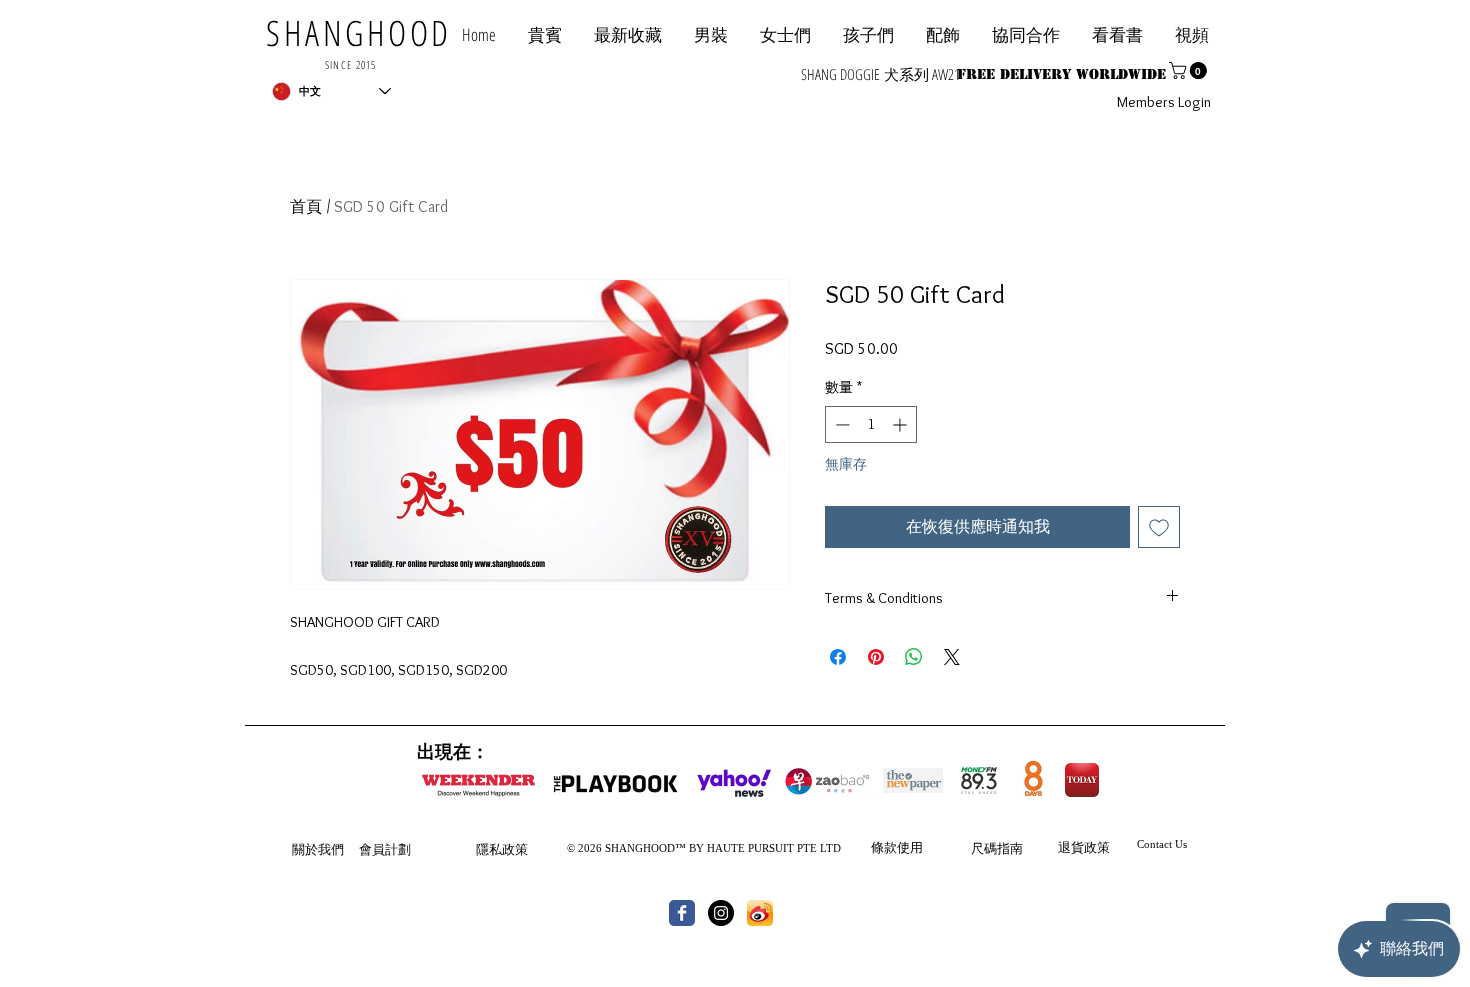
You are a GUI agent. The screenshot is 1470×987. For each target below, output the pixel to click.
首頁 (306, 206)
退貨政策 (1084, 847)
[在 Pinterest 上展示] (876, 657)
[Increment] (901, 424)
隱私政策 (502, 849)
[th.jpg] (760, 913)
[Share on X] (952, 657)
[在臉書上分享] (838, 657)
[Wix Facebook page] (682, 913)
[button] (1026, 34)
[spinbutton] (871, 424)
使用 (910, 847)
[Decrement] (840, 424)
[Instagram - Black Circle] (721, 913)
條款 (884, 847)
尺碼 (984, 848)
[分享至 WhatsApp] (914, 657)
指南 (1010, 848)
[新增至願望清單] (1159, 527)
